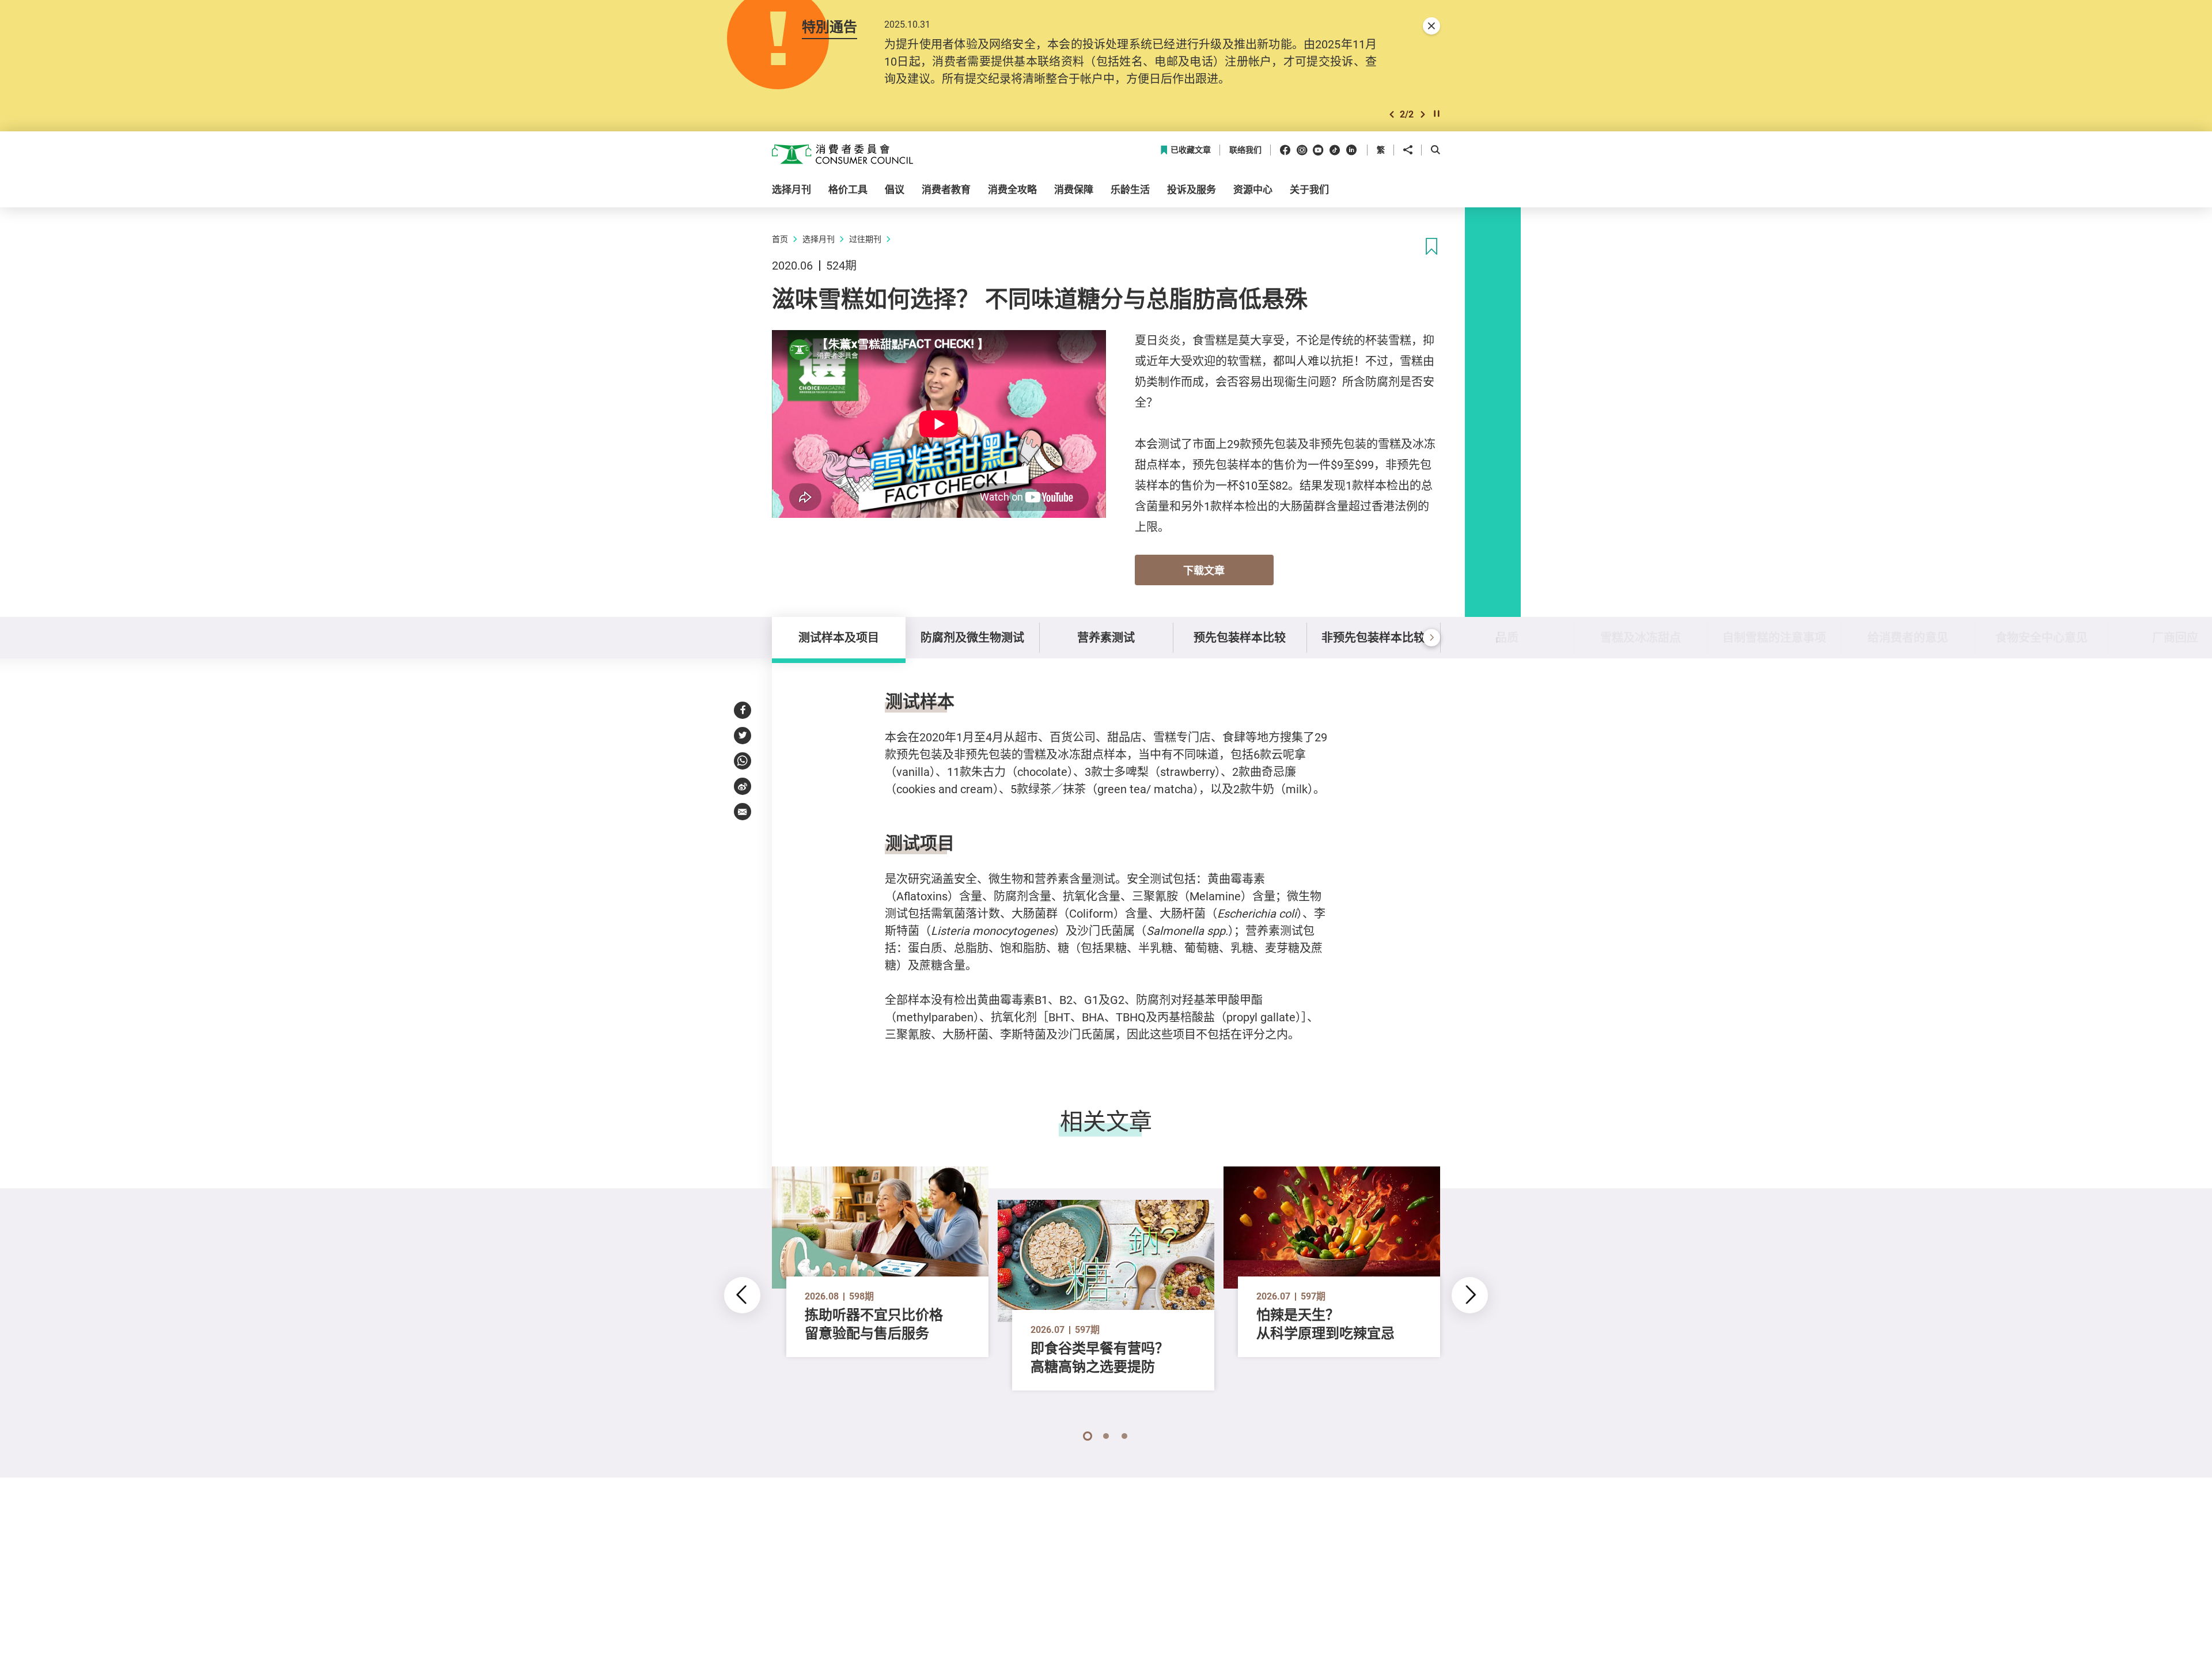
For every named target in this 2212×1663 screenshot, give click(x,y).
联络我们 (1245, 150)
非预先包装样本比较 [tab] (1373, 637)
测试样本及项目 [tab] (839, 637)
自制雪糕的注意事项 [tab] (1774, 637)
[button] (1392, 114)
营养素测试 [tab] (1106, 637)
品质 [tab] (1507, 637)
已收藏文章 (1191, 150)
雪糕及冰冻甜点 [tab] (1641, 637)
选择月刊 (819, 239)
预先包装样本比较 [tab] (1240, 637)
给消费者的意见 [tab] (1908, 637)
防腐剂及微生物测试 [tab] (972, 637)
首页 (780, 239)
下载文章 (1204, 570)
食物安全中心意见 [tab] (2041, 637)
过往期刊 (865, 239)
